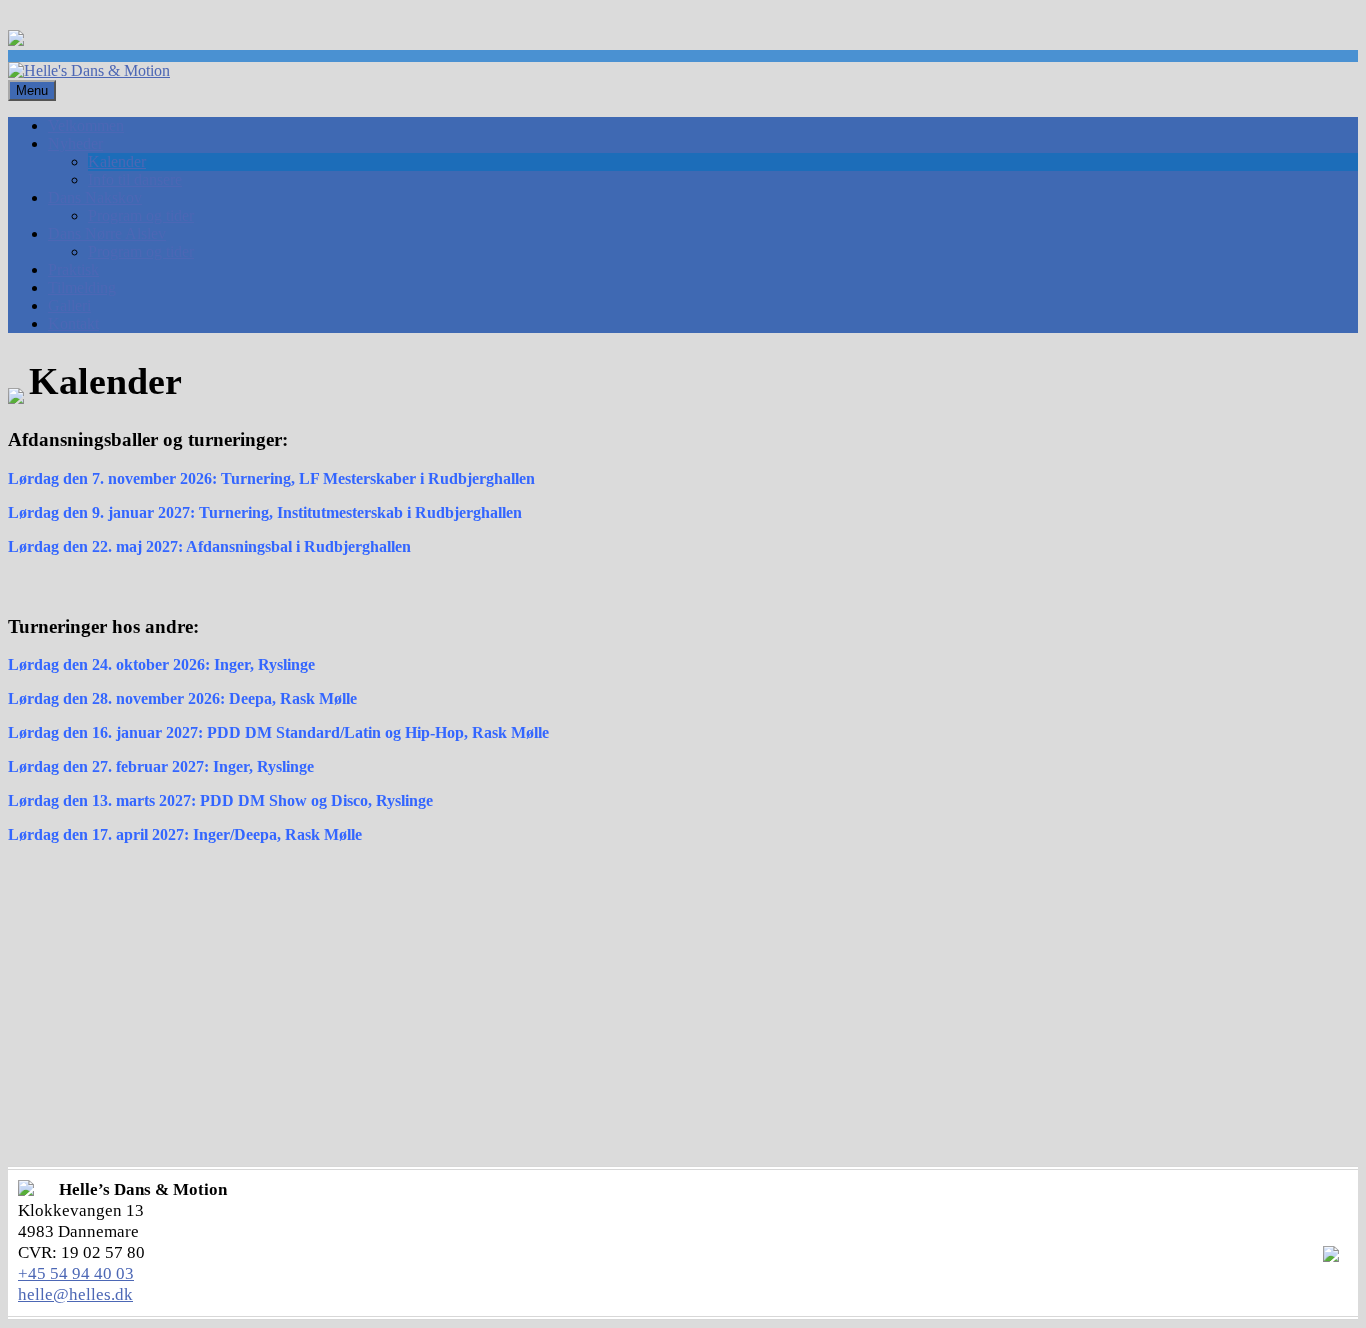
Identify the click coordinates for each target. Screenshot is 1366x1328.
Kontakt (73, 323)
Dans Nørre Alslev (107, 233)
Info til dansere (135, 179)
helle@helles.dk (75, 1294)
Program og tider (141, 215)
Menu (32, 90)
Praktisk (73, 269)
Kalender (117, 161)
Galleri (69, 305)
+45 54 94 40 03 (76, 1273)
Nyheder (75, 143)
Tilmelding (82, 287)
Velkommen (86, 125)
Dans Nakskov (95, 197)
